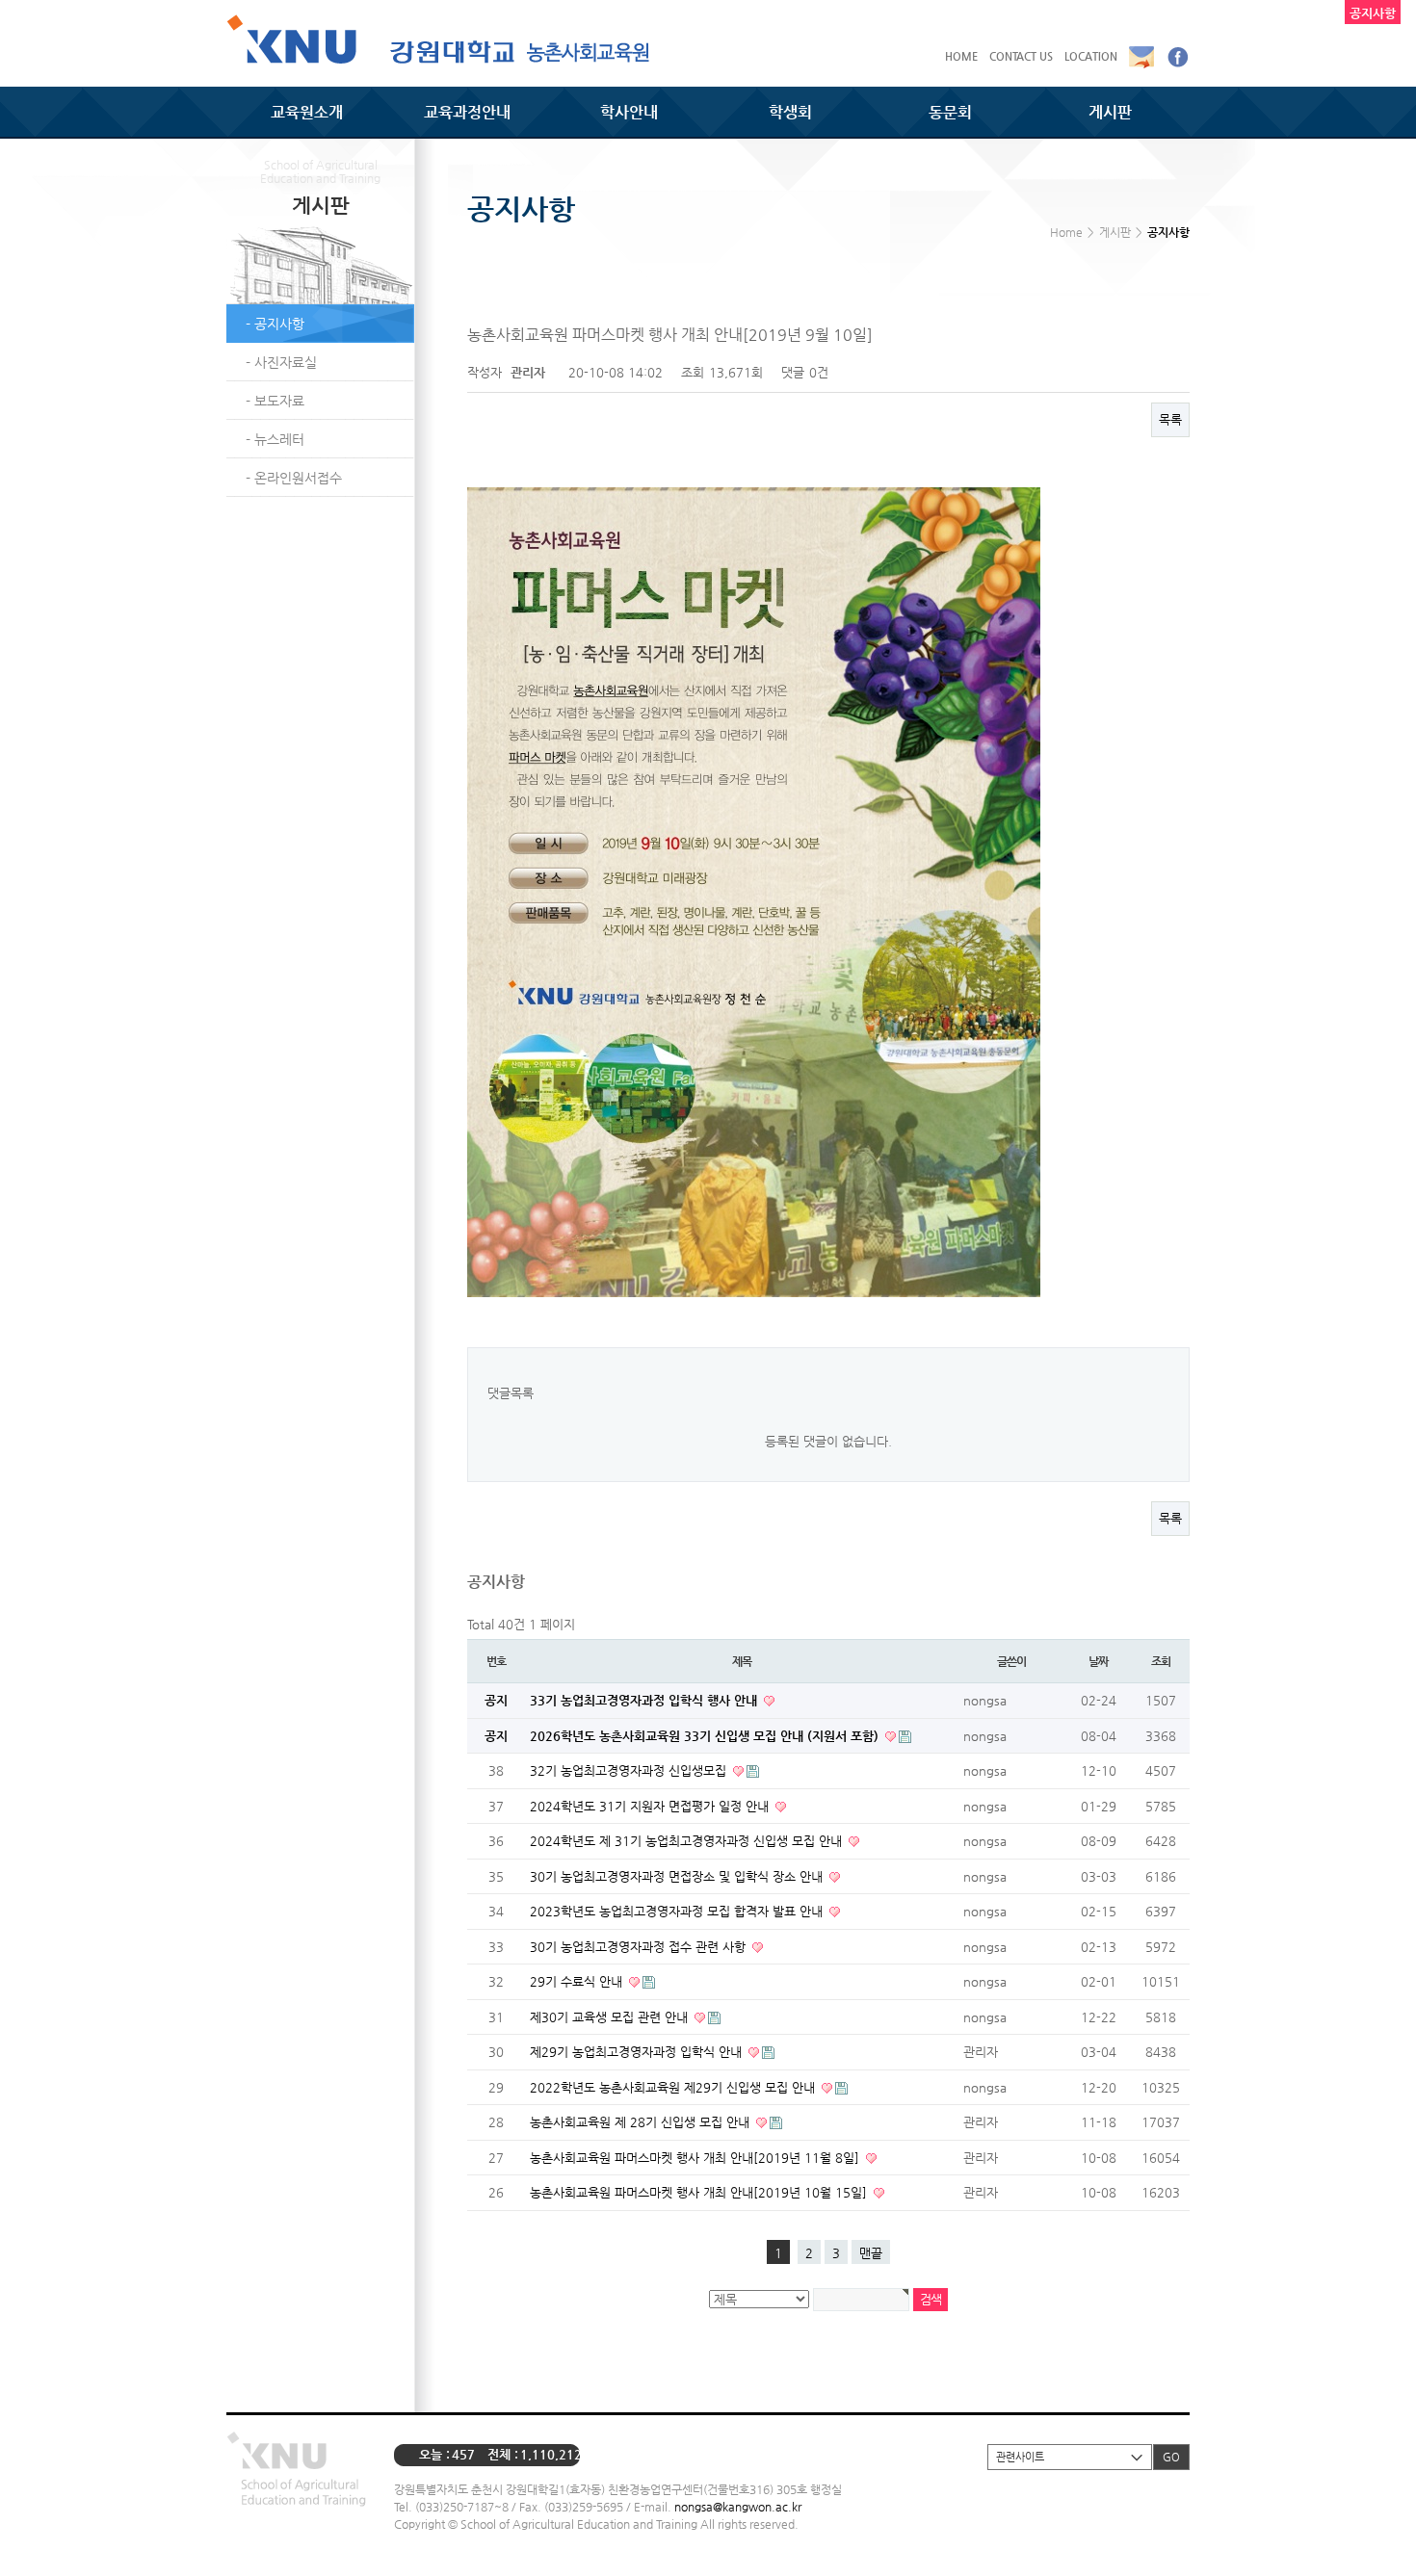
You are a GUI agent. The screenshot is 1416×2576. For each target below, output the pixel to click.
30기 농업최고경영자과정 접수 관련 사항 (640, 1947)
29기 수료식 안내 (578, 1981)
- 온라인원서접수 (294, 478)
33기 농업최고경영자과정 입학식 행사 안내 (645, 1700)
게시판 (1110, 112)
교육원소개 (307, 112)
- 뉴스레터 (275, 439)
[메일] (1141, 56)
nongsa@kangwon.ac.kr (738, 2507)
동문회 (950, 112)
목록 (1170, 419)
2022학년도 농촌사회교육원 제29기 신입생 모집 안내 (674, 2087)
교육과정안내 (467, 112)
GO (1171, 2457)
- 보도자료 (275, 401)
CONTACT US (1021, 56)
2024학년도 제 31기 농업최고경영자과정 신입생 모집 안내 (688, 1841)
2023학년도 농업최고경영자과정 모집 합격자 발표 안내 (678, 1911)
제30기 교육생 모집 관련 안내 (611, 2017)
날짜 (1098, 1661)
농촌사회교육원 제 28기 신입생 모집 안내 (642, 2122)
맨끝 (871, 2253)
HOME (961, 56)
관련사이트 (1020, 2457)
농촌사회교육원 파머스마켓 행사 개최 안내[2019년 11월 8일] (696, 2158)
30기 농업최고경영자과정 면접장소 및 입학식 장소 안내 (678, 1876)
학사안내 (629, 112)
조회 (1161, 1661)
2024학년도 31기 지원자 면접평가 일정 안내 (651, 1806)
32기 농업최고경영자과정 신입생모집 (630, 1770)
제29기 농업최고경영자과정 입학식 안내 (638, 2052)
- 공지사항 (275, 324)
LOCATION (1091, 56)
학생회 (790, 112)
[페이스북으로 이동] (1178, 56)
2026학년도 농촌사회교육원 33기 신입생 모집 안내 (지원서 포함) (706, 1736)
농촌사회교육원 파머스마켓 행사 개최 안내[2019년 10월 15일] (700, 2192)
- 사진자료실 (281, 362)
